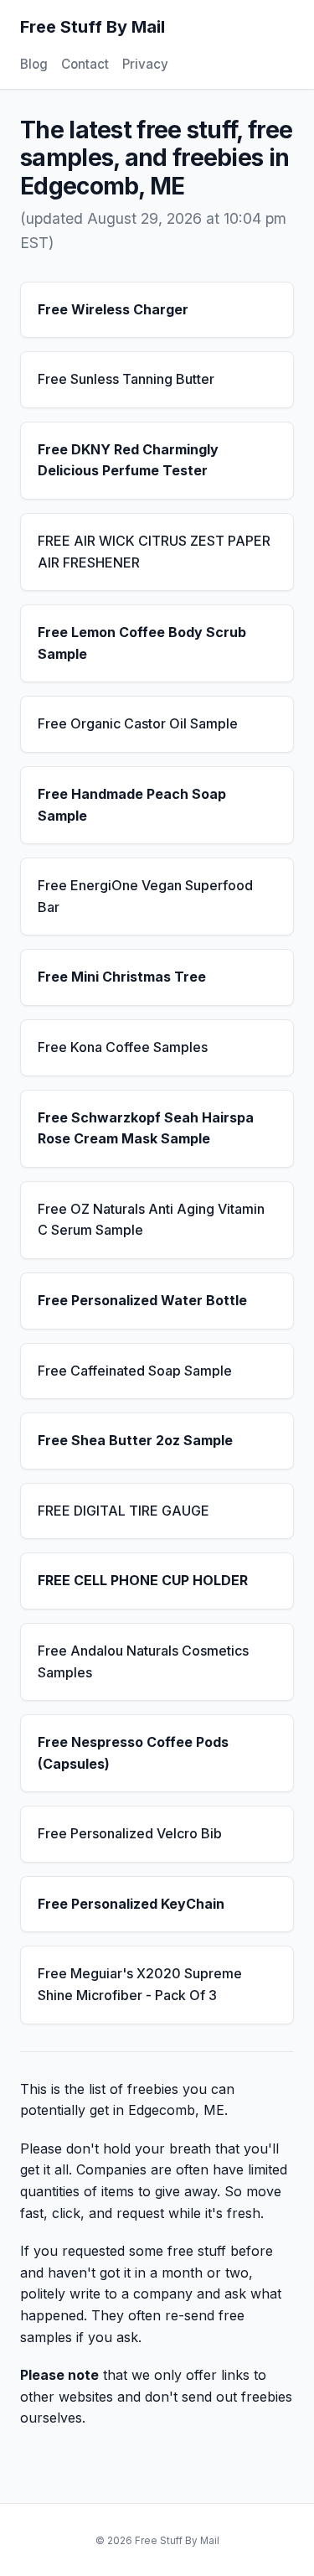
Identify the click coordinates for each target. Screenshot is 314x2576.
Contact (85, 64)
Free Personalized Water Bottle (142, 1300)
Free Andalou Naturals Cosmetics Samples (143, 1661)
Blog (34, 64)
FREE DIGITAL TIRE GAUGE (124, 1511)
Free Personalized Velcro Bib (130, 1833)
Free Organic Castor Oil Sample (138, 723)
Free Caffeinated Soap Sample (135, 1371)
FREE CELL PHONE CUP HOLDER (143, 1580)
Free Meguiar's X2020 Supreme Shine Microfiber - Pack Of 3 (140, 1984)
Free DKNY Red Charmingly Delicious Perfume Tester (128, 460)
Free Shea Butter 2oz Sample (135, 1440)
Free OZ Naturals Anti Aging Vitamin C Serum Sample (151, 1220)
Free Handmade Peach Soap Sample (132, 805)
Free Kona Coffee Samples (123, 1047)
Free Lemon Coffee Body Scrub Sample (142, 643)
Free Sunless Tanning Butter (126, 379)
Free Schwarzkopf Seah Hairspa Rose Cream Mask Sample (146, 1128)
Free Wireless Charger (113, 309)
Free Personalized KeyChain (131, 1904)
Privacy (145, 64)
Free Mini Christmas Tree (122, 977)
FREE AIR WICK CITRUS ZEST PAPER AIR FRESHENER (154, 552)
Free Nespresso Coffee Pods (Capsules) (133, 1753)
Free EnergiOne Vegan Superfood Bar (145, 896)
